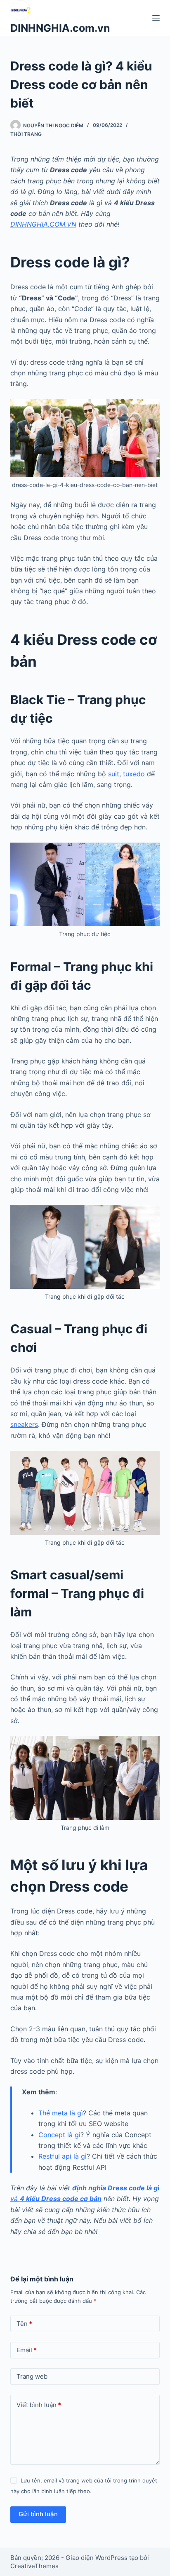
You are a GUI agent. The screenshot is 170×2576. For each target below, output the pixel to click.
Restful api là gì (63, 2156)
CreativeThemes (34, 2566)
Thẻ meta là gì (61, 2113)
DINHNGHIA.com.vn (60, 28)
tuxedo (134, 774)
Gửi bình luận (38, 2514)
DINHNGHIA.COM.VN (43, 224)
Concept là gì (59, 2135)
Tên (24, 2324)
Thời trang (26, 134)
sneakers (24, 1424)
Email (27, 2350)
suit (114, 774)
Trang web (32, 2376)
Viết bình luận (39, 2405)
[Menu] (156, 18)
